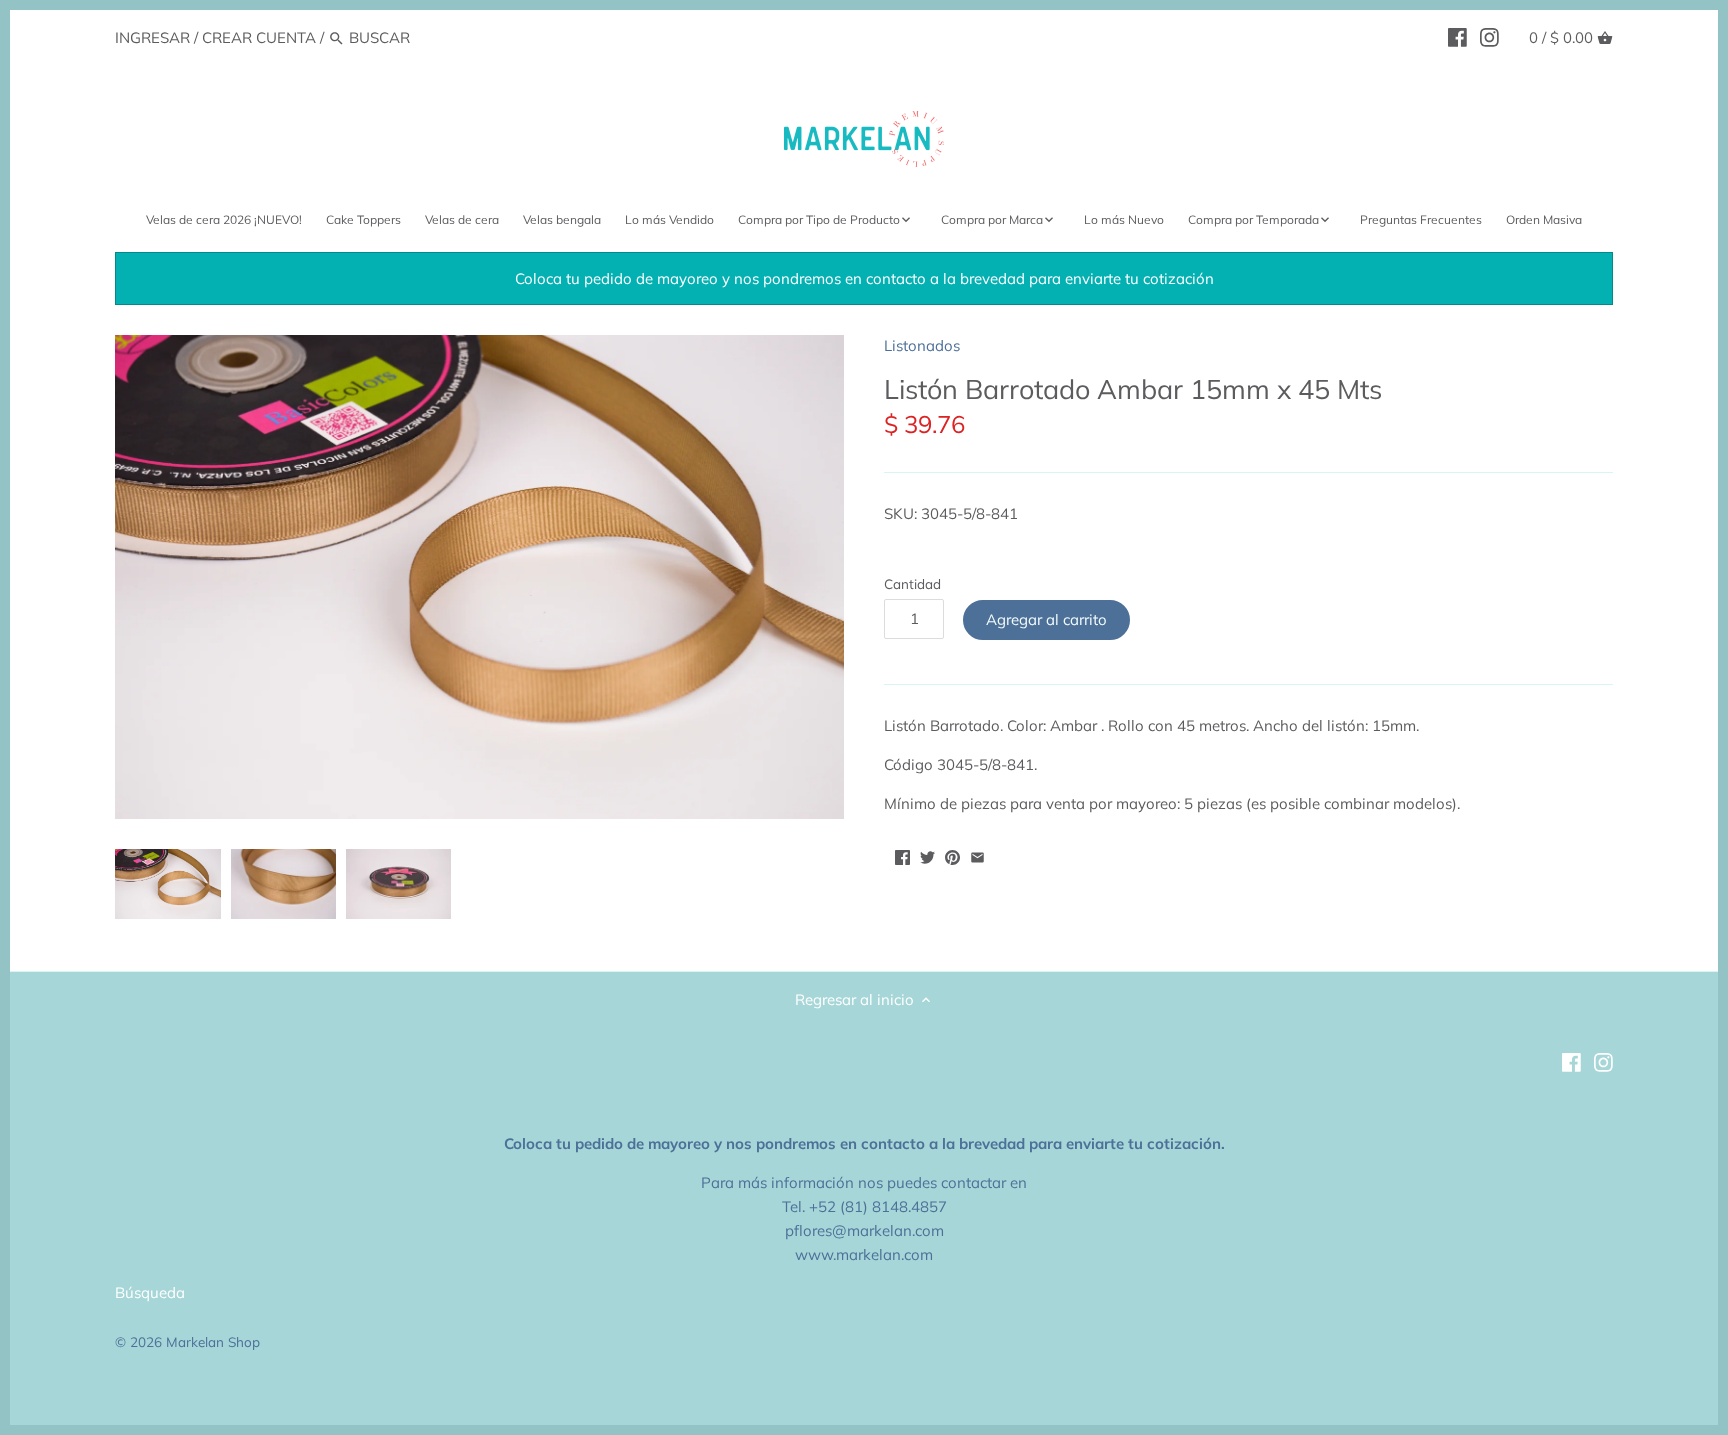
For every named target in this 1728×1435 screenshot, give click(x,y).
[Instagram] (1489, 37)
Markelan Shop (213, 1341)
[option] (167, 884)
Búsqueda (150, 1292)
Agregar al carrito (1046, 619)
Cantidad (912, 584)
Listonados (922, 345)
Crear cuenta (259, 37)
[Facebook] (1457, 37)
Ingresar (152, 37)
